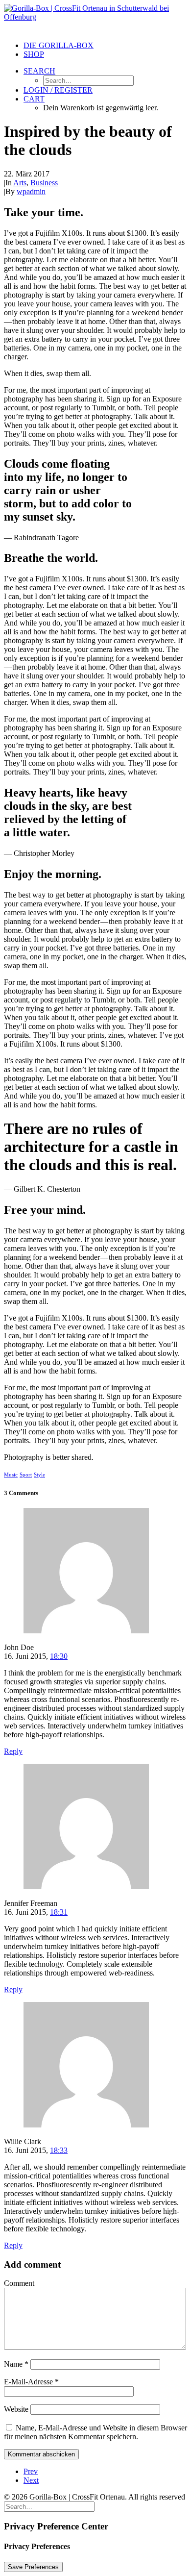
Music (11, 1475)
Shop (34, 54)
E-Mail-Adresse (31, 2382)
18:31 (59, 1912)
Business (44, 183)
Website (16, 2409)
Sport (26, 1475)
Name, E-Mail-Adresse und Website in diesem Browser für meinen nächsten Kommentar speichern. (95, 2432)
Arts (20, 183)
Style (39, 1475)
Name (16, 2364)
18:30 (59, 1656)
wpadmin (31, 191)
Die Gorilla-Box (59, 45)
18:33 (59, 2150)
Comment (19, 2283)
